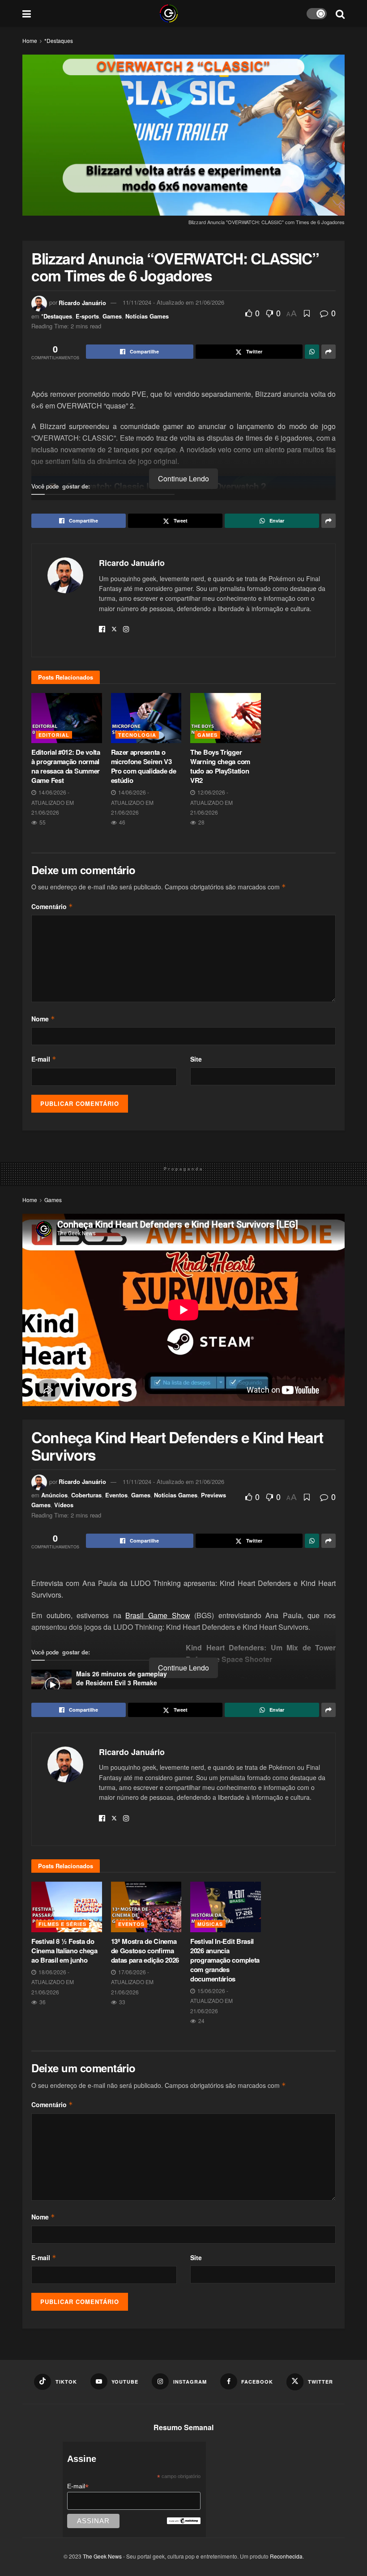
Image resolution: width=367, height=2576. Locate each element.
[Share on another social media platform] (329, 352)
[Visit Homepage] (169, 13)
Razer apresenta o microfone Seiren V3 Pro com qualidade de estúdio (144, 766)
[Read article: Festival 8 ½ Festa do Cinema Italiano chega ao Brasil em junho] (67, 1907)
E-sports (87, 316)
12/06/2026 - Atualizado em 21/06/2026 (211, 802)
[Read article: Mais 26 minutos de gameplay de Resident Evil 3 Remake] (51, 1684)
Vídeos (64, 1505)
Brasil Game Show (158, 1615)
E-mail (44, 1059)
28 (201, 822)
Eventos (116, 1495)
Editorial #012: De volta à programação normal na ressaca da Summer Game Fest (66, 766)
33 (122, 2002)
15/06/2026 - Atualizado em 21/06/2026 (211, 2001)
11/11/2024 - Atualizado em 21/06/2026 (173, 302)
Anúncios (54, 1495)
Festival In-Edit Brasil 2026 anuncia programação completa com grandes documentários (225, 1960)
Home (30, 40)
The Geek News (102, 2556)
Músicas (210, 1924)
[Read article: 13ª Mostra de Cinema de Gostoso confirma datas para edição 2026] (146, 1907)
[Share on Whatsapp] (312, 352)
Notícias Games (147, 316)
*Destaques (59, 40)
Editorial (54, 735)
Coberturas (86, 1495)
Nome (43, 1019)
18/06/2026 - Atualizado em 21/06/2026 (53, 1982)
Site (196, 1059)
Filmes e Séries (62, 1924)
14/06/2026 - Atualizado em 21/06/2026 (53, 802)
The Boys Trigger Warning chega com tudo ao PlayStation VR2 (220, 766)
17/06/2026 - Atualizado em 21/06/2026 (132, 1982)
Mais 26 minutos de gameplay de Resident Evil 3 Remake (122, 1678)
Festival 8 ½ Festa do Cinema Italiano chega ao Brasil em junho (64, 1951)
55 (42, 822)
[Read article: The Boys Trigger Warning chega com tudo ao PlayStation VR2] (226, 718)
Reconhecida (286, 2556)
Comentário (52, 906)
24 (201, 2021)
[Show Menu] (27, 13)
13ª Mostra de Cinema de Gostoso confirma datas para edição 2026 (145, 1951)
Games (112, 316)
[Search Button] (340, 13)
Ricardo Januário (82, 302)
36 (42, 2002)
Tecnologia (137, 735)
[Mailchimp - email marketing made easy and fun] (183, 2520)
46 (122, 822)
